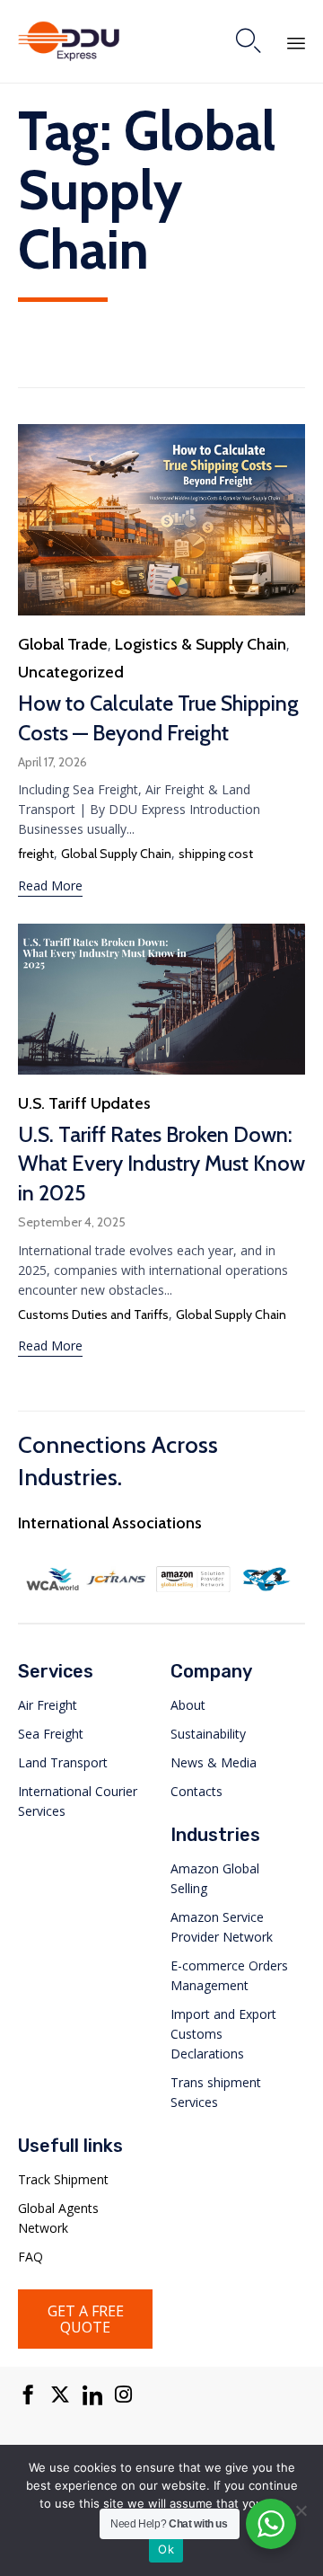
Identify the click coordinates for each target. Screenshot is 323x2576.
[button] (50, 888)
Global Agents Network (58, 2218)
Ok (166, 2549)
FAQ (31, 2257)
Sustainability (208, 1734)
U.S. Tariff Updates (84, 1103)
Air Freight (48, 1705)
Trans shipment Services (216, 2092)
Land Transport (63, 1762)
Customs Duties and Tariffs (93, 1315)
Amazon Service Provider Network (222, 1927)
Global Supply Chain (116, 854)
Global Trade (63, 644)
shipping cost (216, 854)
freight (36, 854)
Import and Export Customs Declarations (223, 2034)
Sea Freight (51, 1734)
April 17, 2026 (52, 762)
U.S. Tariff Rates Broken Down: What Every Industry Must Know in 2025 (161, 1164)
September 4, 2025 (72, 1222)
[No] (301, 2510)
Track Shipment (63, 2179)
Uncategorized (71, 672)
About (188, 1705)
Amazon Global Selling (215, 1878)
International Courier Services (78, 1801)
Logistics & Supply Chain (201, 644)
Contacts (196, 1791)
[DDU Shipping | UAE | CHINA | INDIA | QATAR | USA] (69, 41)
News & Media (214, 1762)
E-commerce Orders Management (229, 1975)
